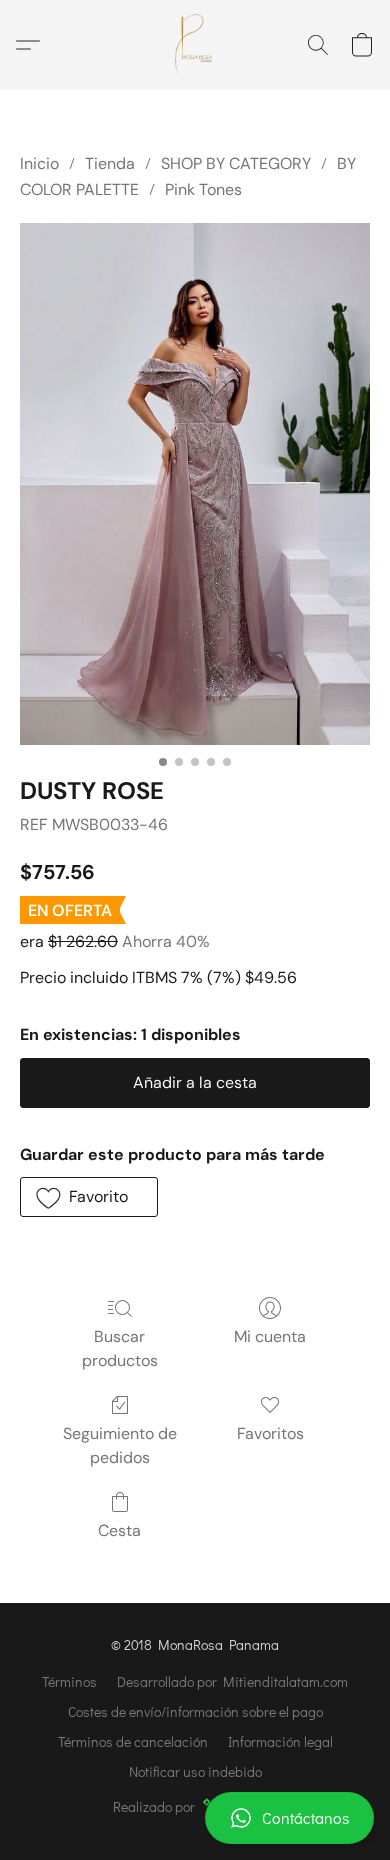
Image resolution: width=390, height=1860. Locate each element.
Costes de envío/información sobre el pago (195, 1711)
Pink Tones (203, 189)
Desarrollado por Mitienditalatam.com (232, 1681)
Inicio (39, 163)
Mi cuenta (270, 1336)
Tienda (110, 163)
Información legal (280, 1741)
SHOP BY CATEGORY (236, 163)
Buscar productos (120, 1348)
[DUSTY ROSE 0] (195, 484)
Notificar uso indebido (195, 1771)
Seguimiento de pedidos (120, 1445)
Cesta (119, 1530)
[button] (195, 1818)
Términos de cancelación (133, 1741)
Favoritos (270, 1433)
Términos (69, 1681)
